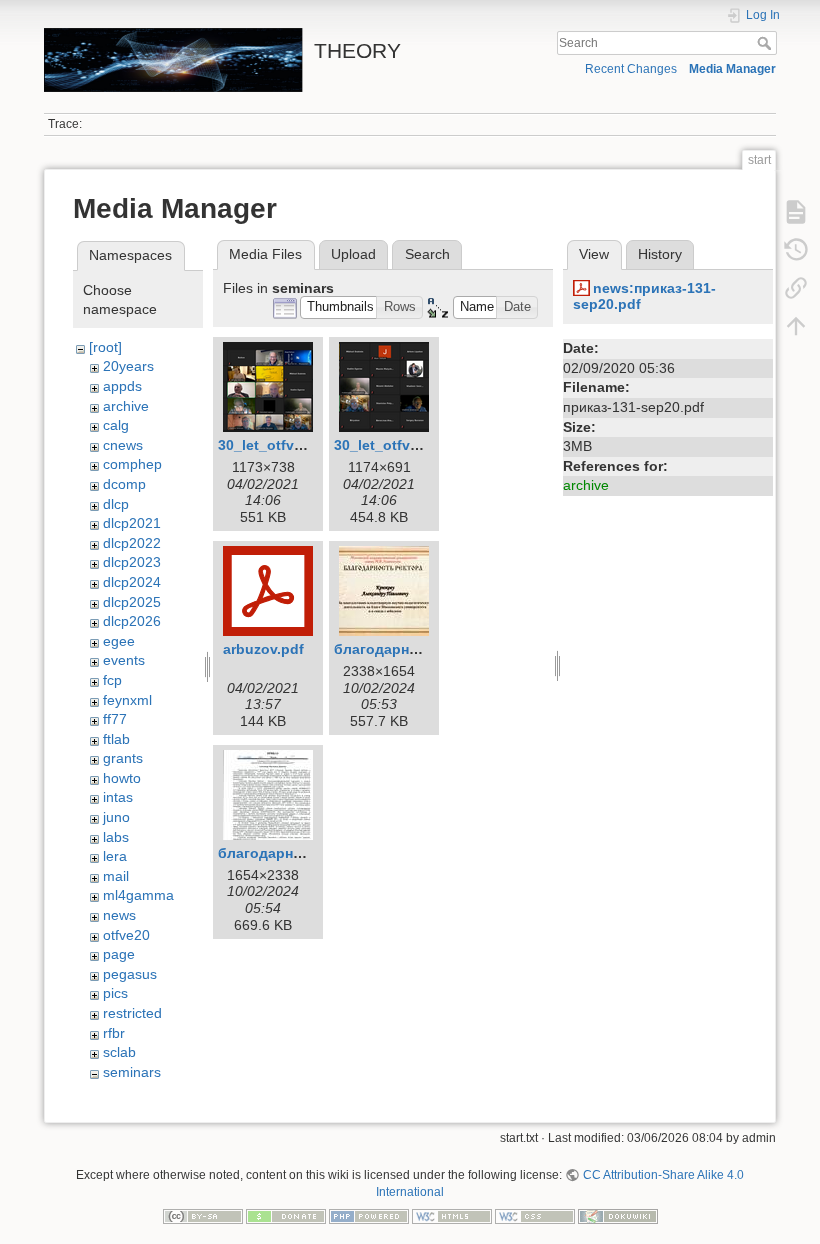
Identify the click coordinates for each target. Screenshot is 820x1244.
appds (122, 386)
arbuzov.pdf (263, 649)
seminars (132, 1072)
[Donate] (286, 1215)
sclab (119, 1052)
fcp (112, 680)
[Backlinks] (796, 288)
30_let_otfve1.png (279, 445)
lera (115, 856)
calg (116, 425)
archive (126, 406)
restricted (132, 1013)
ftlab (116, 739)
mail (116, 876)
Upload (353, 254)
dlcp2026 (132, 621)
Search (766, 43)
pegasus (130, 974)
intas (118, 797)
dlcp (116, 504)
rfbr (114, 1033)
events (124, 660)
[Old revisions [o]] (796, 250)
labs (116, 837)
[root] (105, 347)
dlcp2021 (132, 523)
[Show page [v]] (796, 212)
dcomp (124, 484)
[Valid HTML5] (452, 1215)
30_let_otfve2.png (395, 445)
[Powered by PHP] (369, 1215)
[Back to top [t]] (796, 326)
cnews (123, 445)
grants (123, 758)
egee (119, 641)
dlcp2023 (132, 562)
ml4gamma (138, 895)
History (660, 254)
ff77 (115, 719)
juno (116, 817)
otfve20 (126, 935)
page (119, 954)
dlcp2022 (132, 543)
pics (115, 993)
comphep (132, 464)
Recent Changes (631, 69)
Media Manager (732, 69)
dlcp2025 (132, 602)
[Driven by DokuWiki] (618, 1215)
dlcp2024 (132, 582)
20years (128, 366)
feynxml (127, 700)
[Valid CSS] (535, 1215)
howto (122, 778)
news (119, 915)
